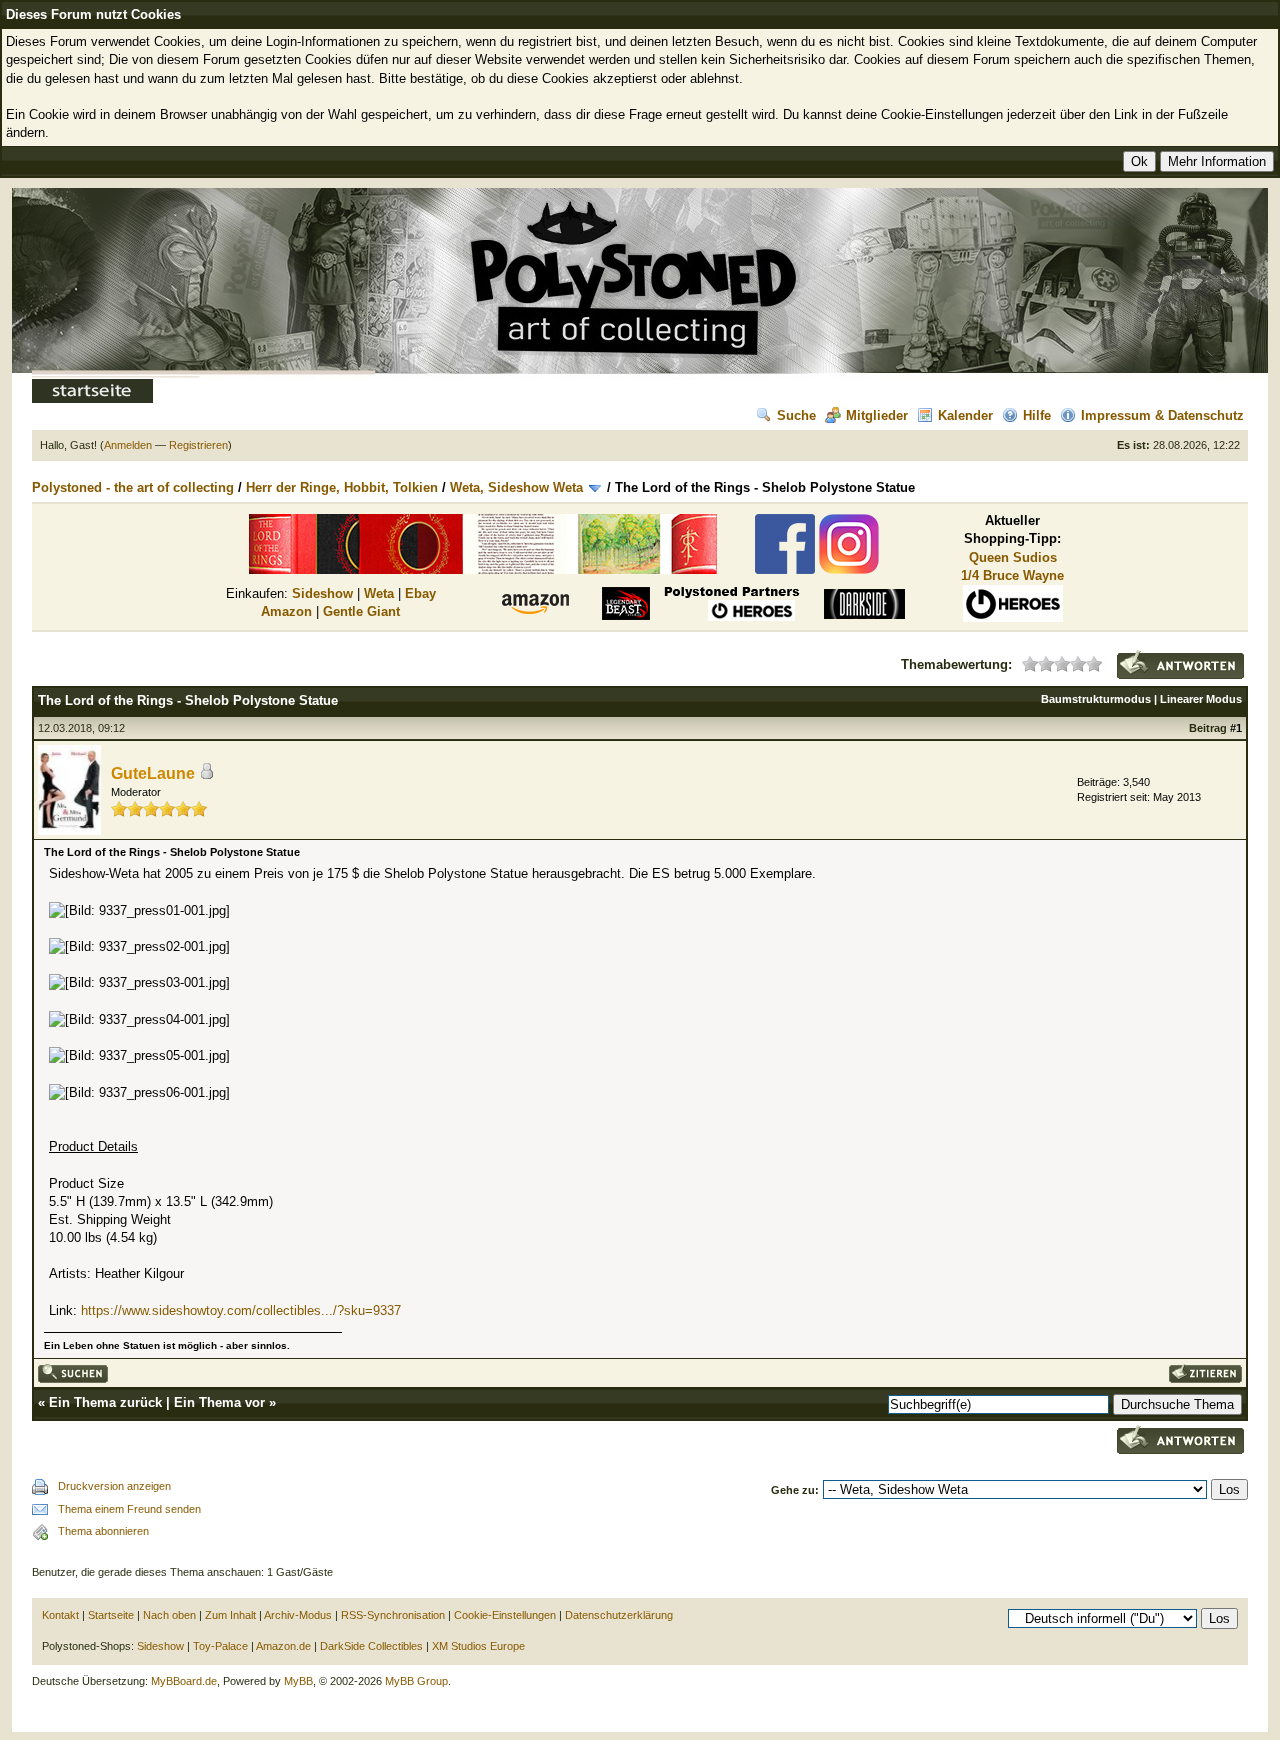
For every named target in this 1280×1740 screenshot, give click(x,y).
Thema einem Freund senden (129, 1509)
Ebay (420, 593)
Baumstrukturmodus (1096, 699)
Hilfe (1037, 415)
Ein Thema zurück (105, 1402)
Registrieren (198, 445)
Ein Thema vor (219, 1402)
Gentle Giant (361, 611)
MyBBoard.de (184, 1681)
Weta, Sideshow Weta (516, 487)
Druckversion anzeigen (114, 1486)
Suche (796, 415)
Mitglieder (877, 415)
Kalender (965, 415)
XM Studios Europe (478, 1646)
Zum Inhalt (230, 1615)
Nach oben (169, 1615)
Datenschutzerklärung (619, 1615)
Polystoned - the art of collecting (133, 487)
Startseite (111, 1615)
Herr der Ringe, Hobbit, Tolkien (342, 487)
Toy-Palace (220, 1646)
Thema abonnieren (103, 1531)
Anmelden (128, 445)
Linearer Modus (1201, 699)
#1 (1236, 728)
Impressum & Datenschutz (1162, 415)
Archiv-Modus (298, 1615)
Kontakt (60, 1615)
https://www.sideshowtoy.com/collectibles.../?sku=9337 (241, 1310)
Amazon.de (283, 1646)
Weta (379, 593)
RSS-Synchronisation (393, 1615)
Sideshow (322, 593)
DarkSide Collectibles (371, 1646)
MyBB (298, 1681)
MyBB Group (416, 1681)
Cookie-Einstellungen (505, 1615)
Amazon (286, 611)
